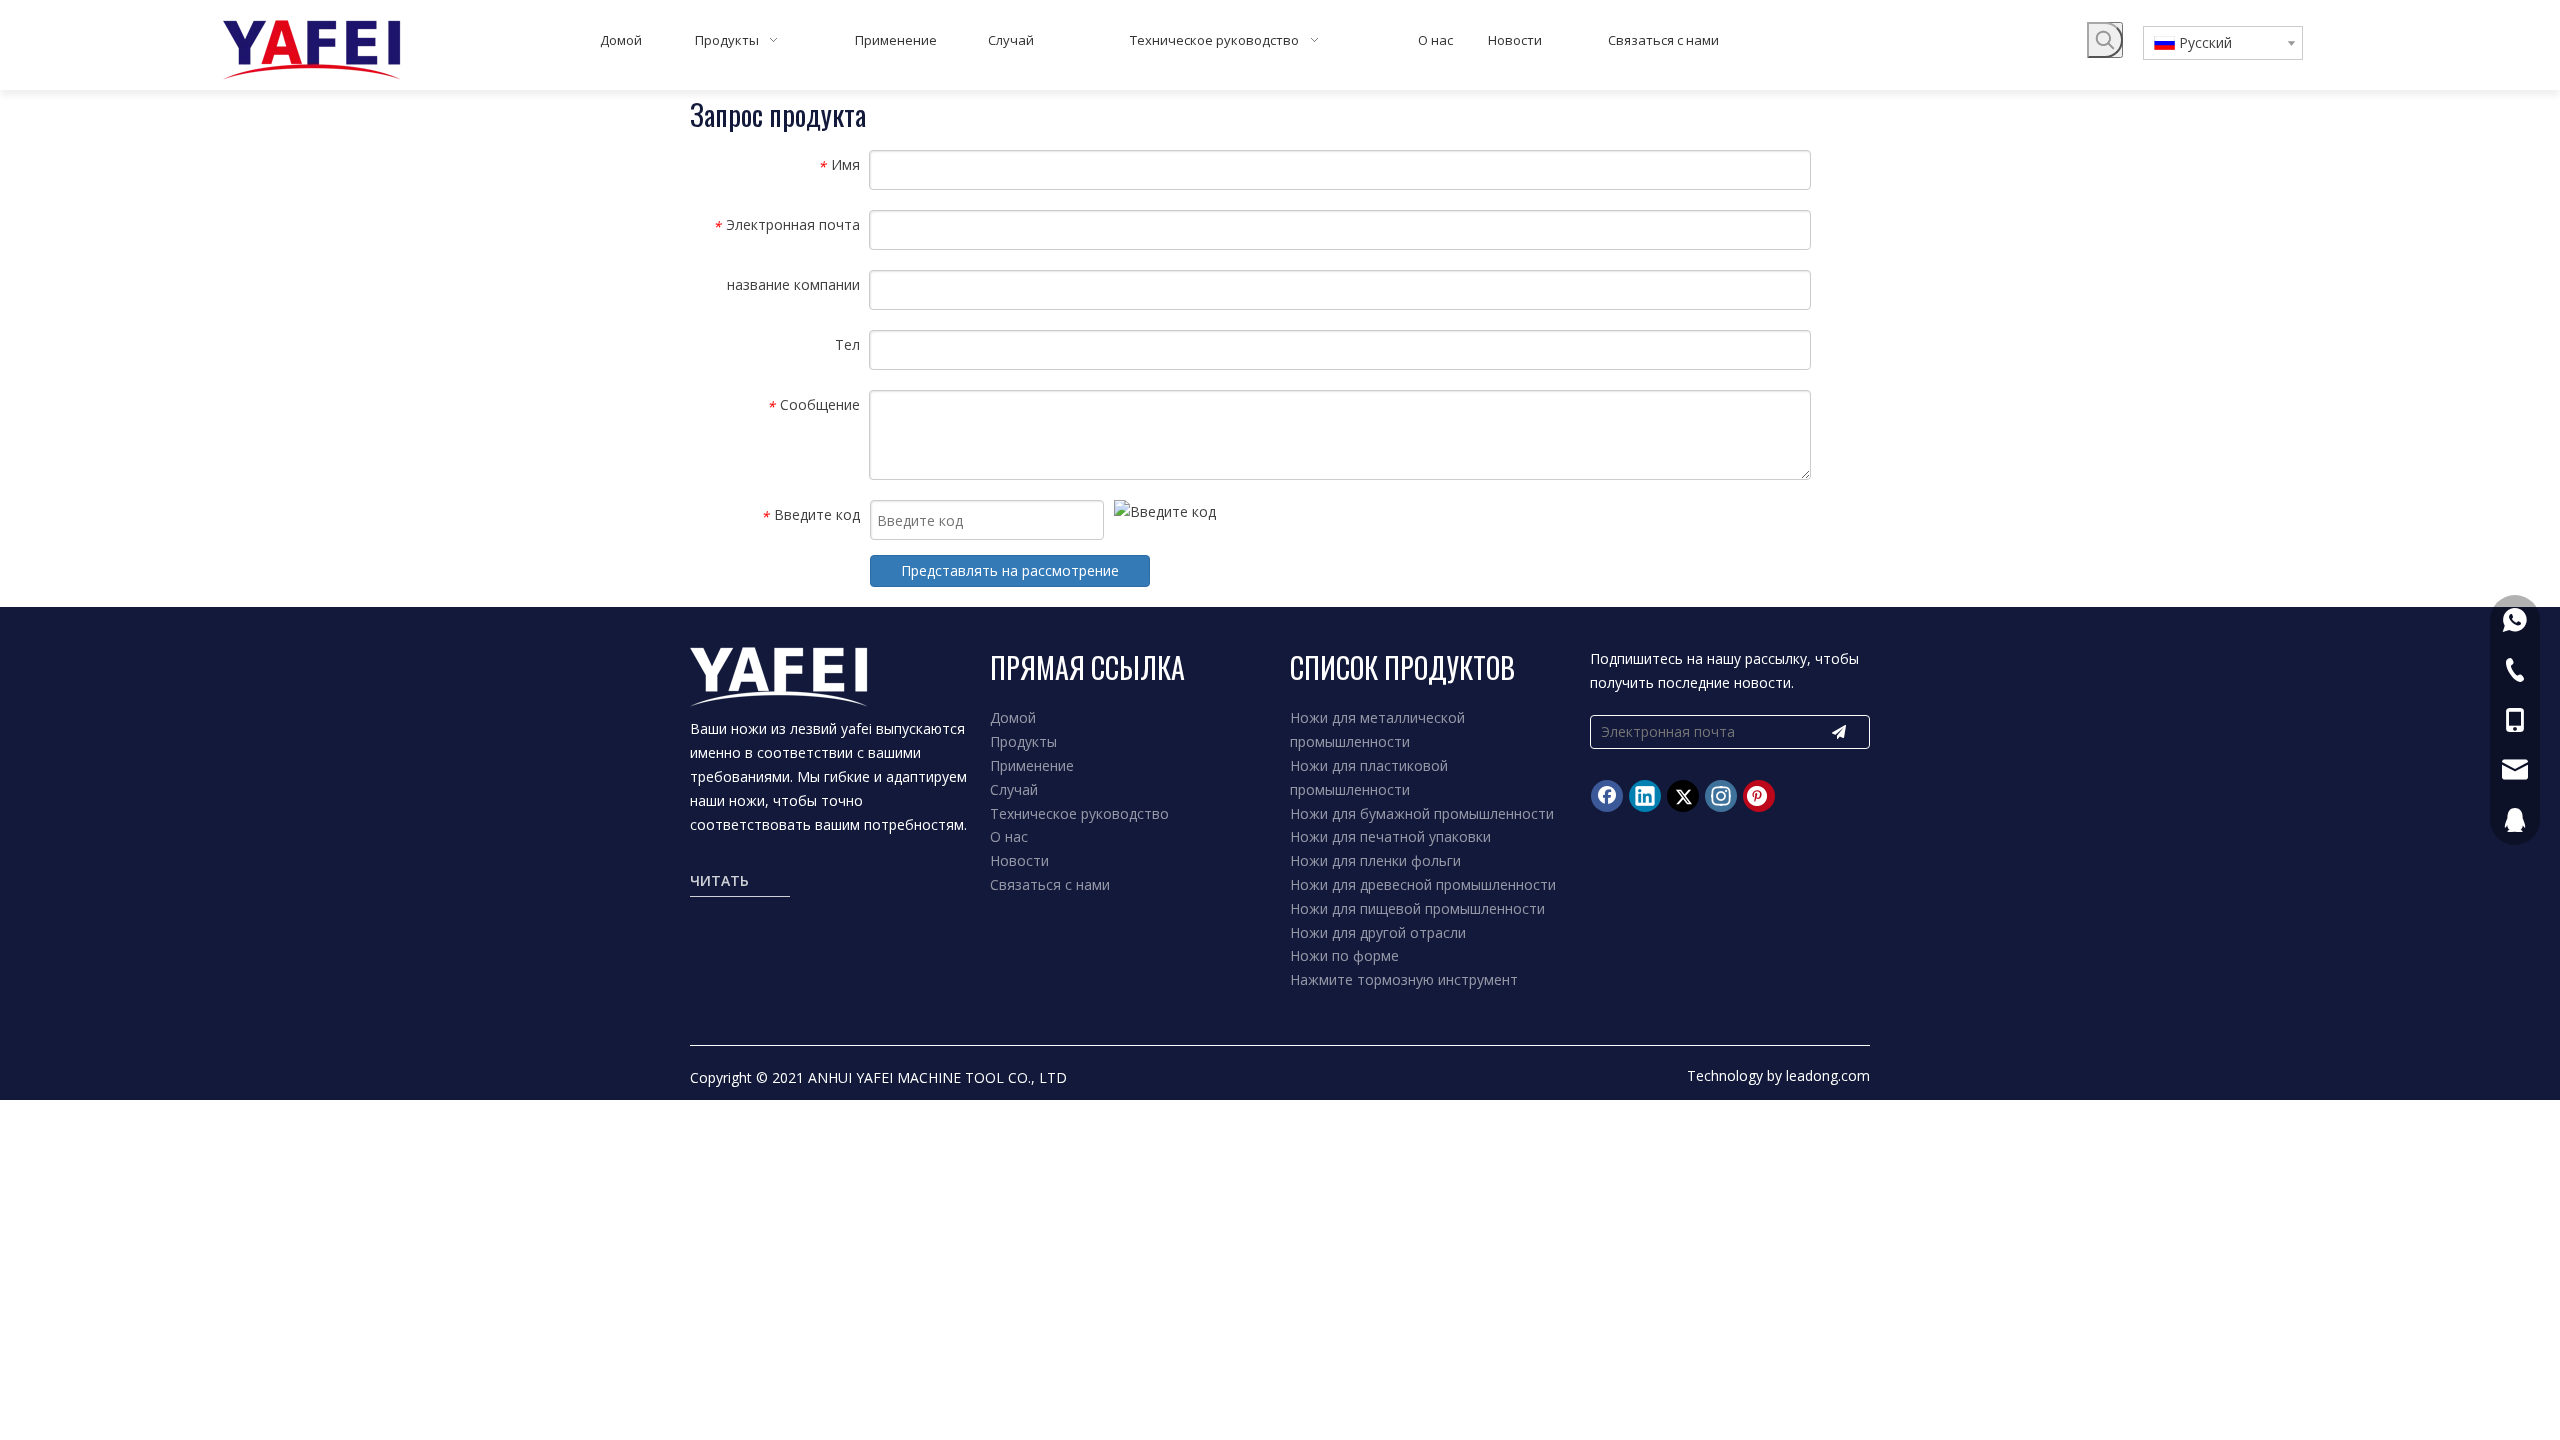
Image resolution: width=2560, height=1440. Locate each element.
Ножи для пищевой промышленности (1417, 908)
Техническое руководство (1079, 813)
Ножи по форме (1344, 955)
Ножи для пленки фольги (1375, 860)
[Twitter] (1683, 796)
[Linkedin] (1645, 796)
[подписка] (1839, 732)
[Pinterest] (1759, 796)
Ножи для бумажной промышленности (1422, 813)
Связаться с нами (1050, 884)
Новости (1019, 860)
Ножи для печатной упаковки (1390, 836)
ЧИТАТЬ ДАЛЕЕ (719, 883)
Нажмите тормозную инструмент (1404, 979)
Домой (1013, 717)
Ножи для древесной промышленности (1423, 884)
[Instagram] (1721, 796)
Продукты (1023, 741)
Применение (1032, 765)
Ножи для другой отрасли (1378, 932)
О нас (1009, 836)
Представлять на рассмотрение (1010, 570)
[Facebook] (1607, 796)
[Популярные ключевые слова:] (2105, 40)
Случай (1014, 789)
